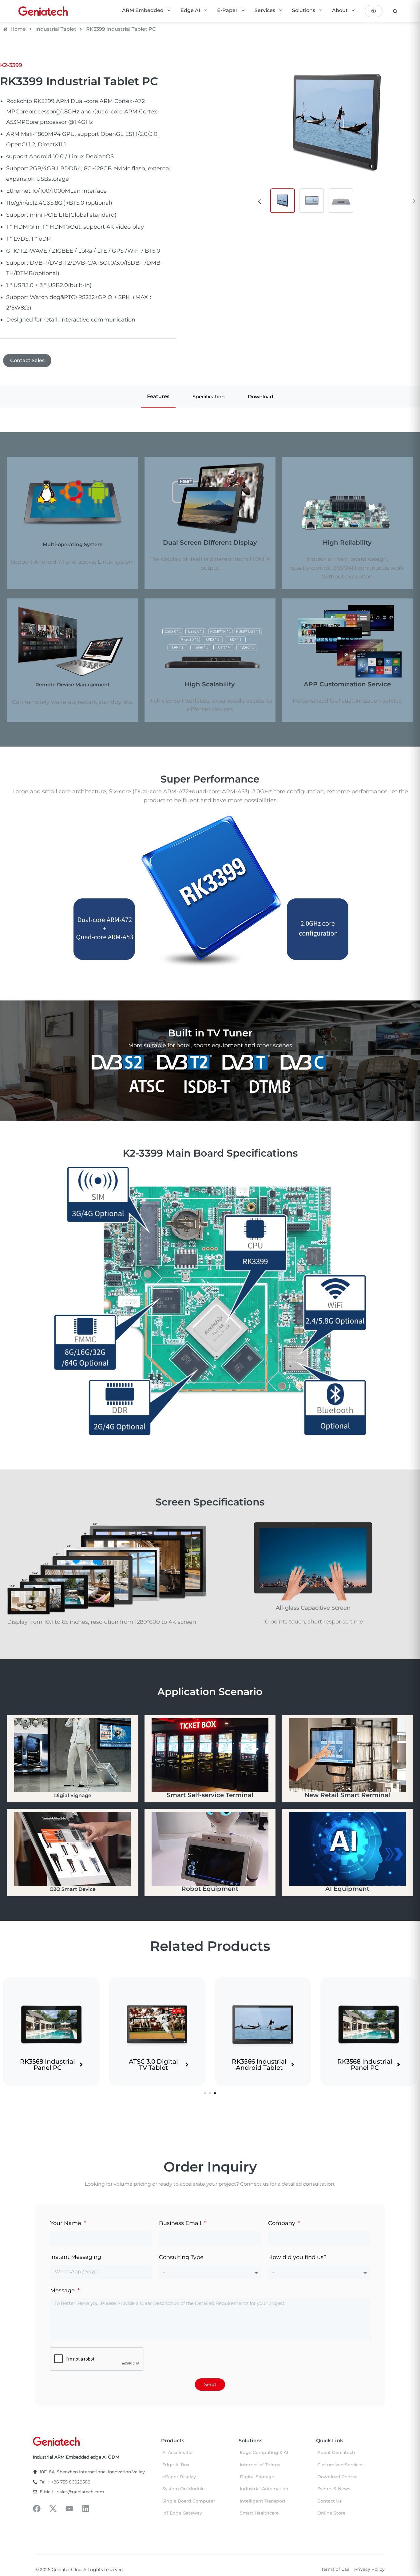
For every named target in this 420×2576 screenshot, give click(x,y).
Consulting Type (181, 2257)
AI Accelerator (178, 2452)
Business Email (181, 2223)
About (341, 10)
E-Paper (228, 10)
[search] (395, 11)
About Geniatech (336, 2452)
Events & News (334, 2489)
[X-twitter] (53, 2509)
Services (265, 10)
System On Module (184, 2489)
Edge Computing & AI (264, 2452)
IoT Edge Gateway (182, 2513)
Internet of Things (260, 2465)
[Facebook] (37, 2509)
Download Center (337, 2477)
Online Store (331, 2513)
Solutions (304, 10)
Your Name (66, 2223)
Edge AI (191, 10)
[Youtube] (69, 2509)
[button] (260, 201)
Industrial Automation (264, 2489)
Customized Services (340, 2465)
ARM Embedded (143, 10)
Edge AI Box (176, 2465)
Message (63, 2290)
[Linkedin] (86, 2509)
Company (282, 2223)
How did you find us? (297, 2257)
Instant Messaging (76, 2257)
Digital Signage (257, 2477)
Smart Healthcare (259, 2513)
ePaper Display (179, 2477)
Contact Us (329, 2501)
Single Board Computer (189, 2501)
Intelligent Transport (263, 2501)
